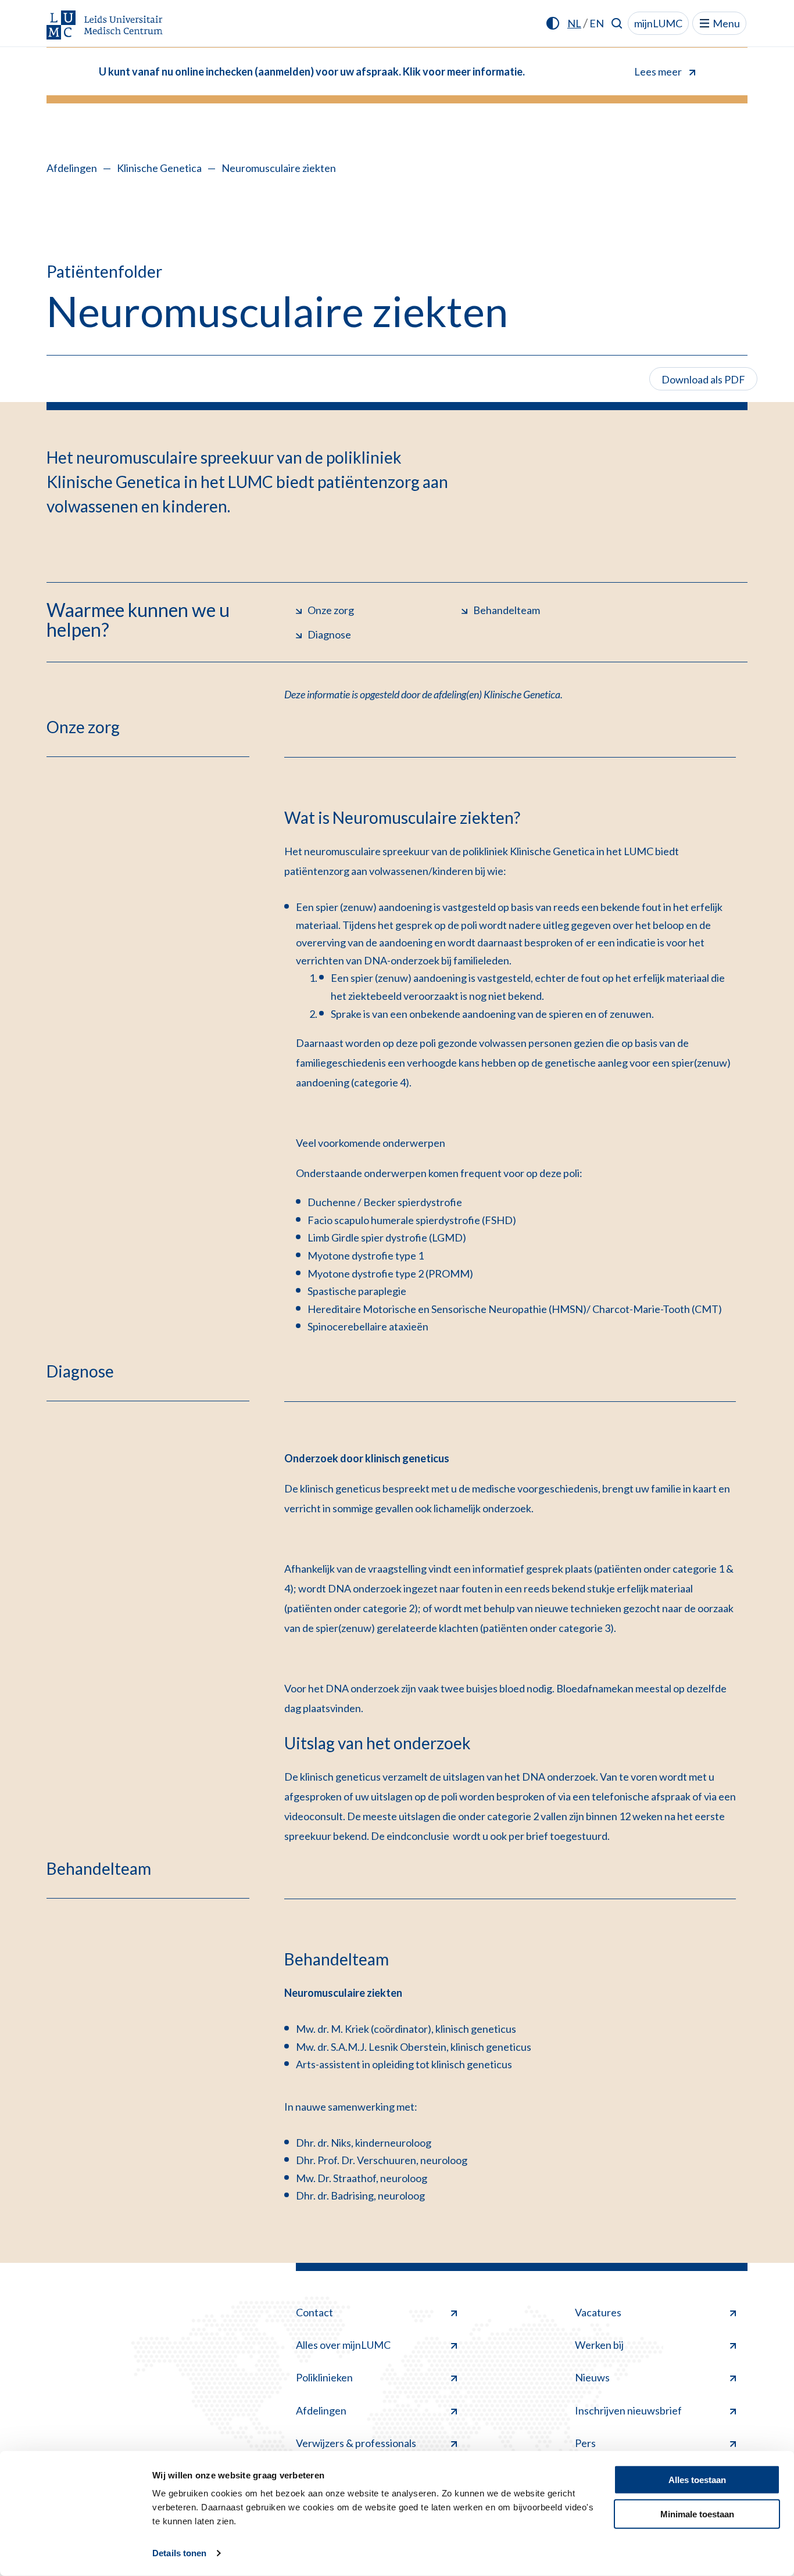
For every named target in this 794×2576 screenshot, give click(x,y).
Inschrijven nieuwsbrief (628, 2410)
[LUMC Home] (105, 26)
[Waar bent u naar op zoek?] (617, 23)
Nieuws (592, 2377)
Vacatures (598, 2312)
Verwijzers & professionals (356, 2443)
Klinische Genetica (159, 168)
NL (574, 23)
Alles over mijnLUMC (343, 2345)
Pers (585, 2443)
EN (597, 23)
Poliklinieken (324, 2377)
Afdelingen (72, 168)
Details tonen (179, 2553)
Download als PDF (703, 379)
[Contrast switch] (553, 23)
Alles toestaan (697, 2480)
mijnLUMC (658, 23)
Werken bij (599, 2345)
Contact (314, 2312)
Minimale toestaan (697, 2514)
